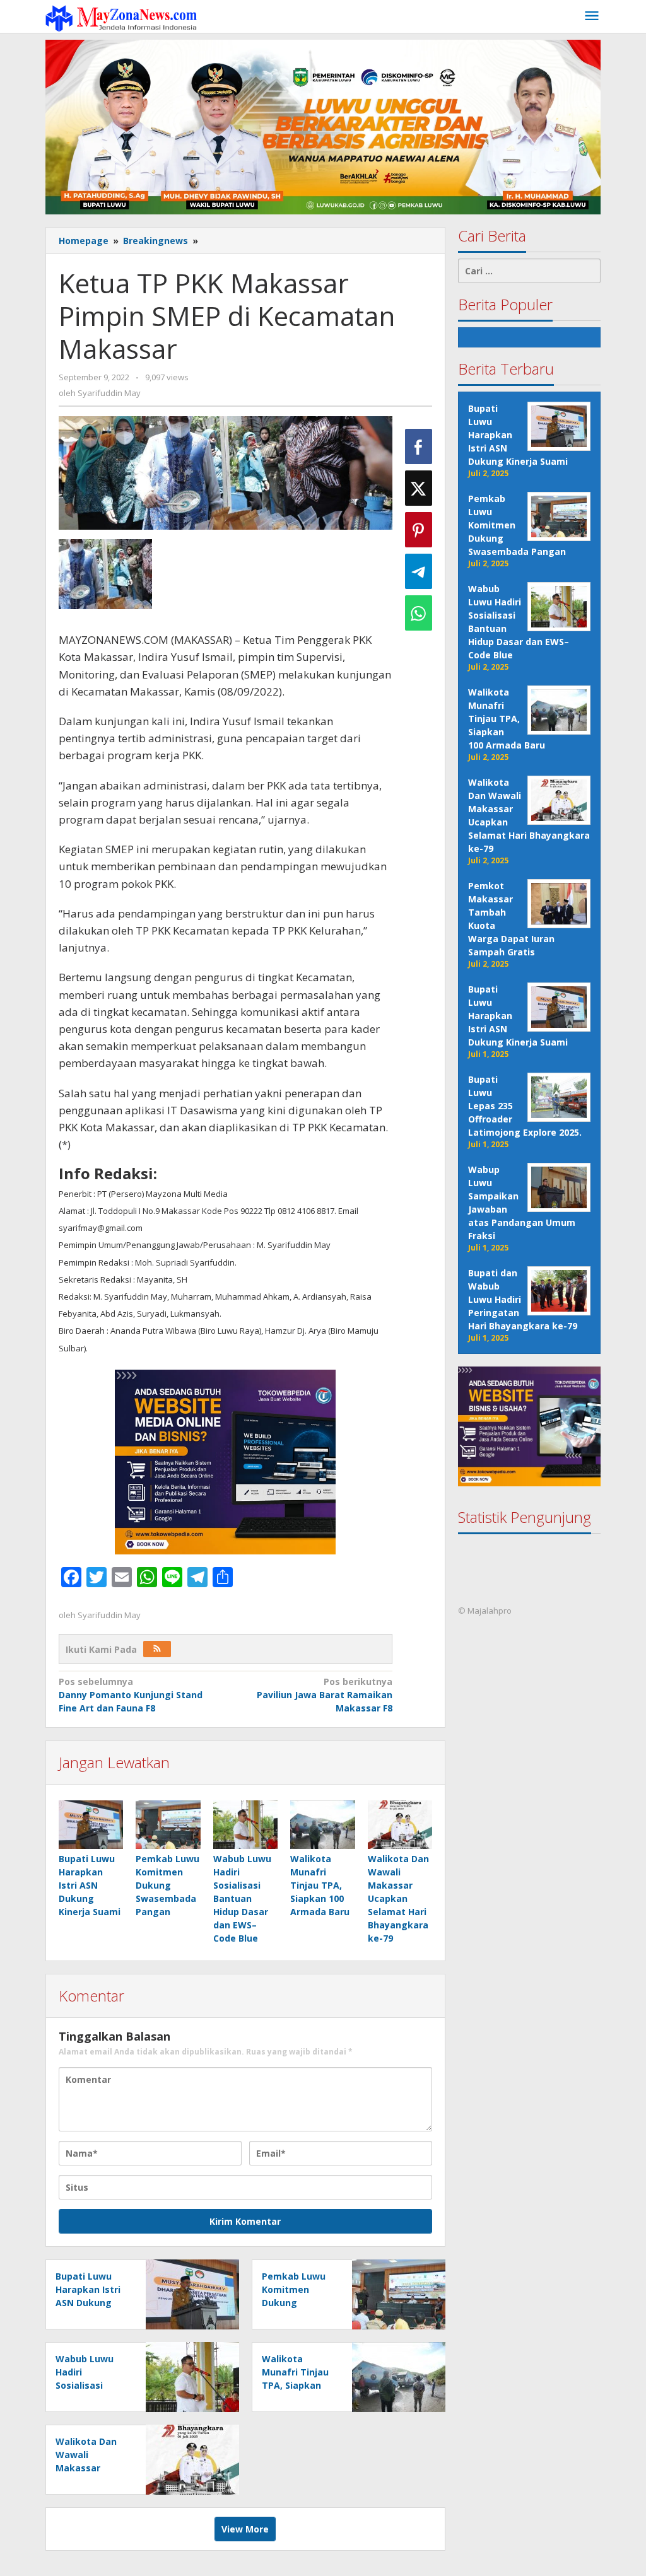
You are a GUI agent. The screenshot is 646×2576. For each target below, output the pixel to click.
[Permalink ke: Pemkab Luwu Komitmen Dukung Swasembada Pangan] (168, 1825)
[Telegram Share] (419, 571)
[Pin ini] (419, 530)
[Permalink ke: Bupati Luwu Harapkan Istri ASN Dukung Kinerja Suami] (91, 1825)
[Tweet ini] (419, 488)
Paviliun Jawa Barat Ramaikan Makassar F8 (325, 1695)
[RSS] (157, 1649)
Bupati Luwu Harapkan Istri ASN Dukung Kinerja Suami (90, 1885)
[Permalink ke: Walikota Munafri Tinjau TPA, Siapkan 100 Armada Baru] (322, 1825)
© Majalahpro (485, 1611)
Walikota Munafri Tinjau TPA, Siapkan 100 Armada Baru (320, 1885)
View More (245, 2529)
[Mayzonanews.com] (121, 17)
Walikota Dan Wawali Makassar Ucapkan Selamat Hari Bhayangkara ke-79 (398, 1898)
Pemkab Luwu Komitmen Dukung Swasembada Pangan (167, 1885)
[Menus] (592, 16)
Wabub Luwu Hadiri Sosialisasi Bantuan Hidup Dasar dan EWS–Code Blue (242, 1898)
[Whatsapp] (419, 613)
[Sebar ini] (419, 446)
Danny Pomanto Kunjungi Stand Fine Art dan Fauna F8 (131, 1695)
